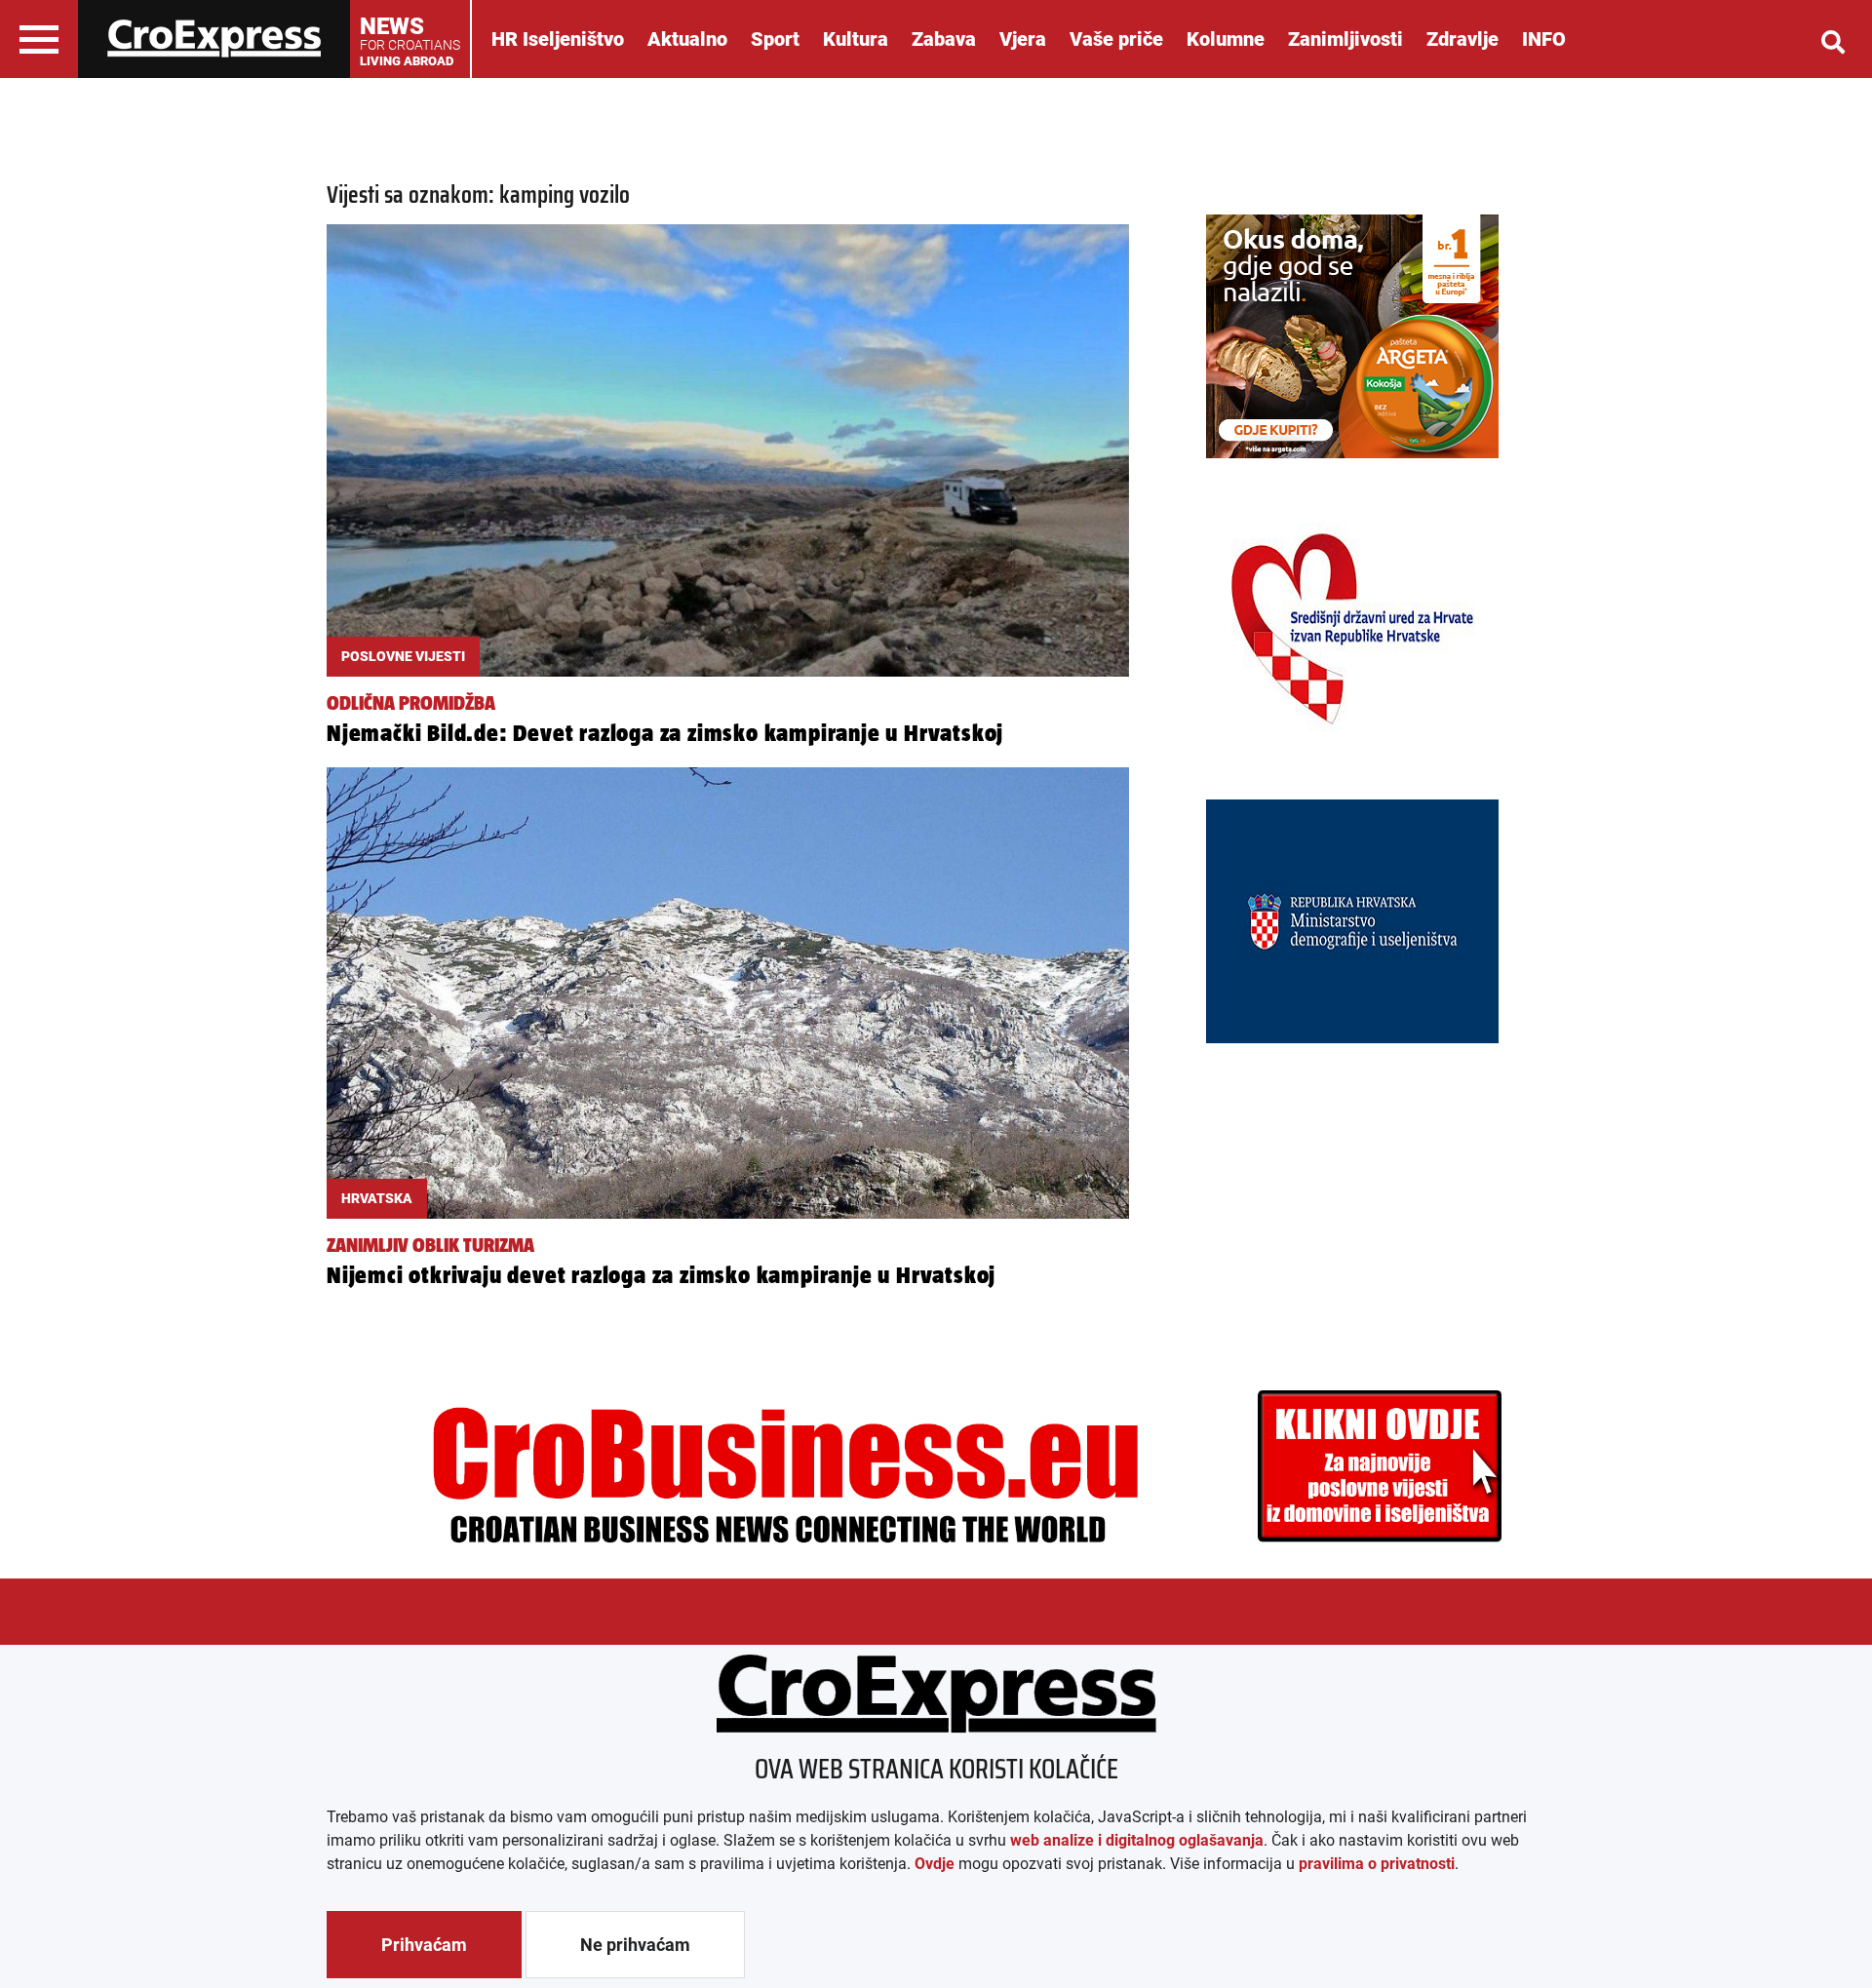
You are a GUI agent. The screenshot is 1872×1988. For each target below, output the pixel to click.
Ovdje (935, 1864)
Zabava (944, 39)
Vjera (1023, 39)
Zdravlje (1462, 39)
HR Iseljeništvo (558, 39)
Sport (775, 39)
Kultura (856, 39)
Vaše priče (1116, 39)
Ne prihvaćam (635, 1945)
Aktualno (687, 39)
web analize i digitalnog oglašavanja (1137, 1840)
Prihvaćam (424, 1945)
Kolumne (1226, 39)
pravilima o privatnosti (1377, 1864)
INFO (1544, 39)
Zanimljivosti (1345, 39)
